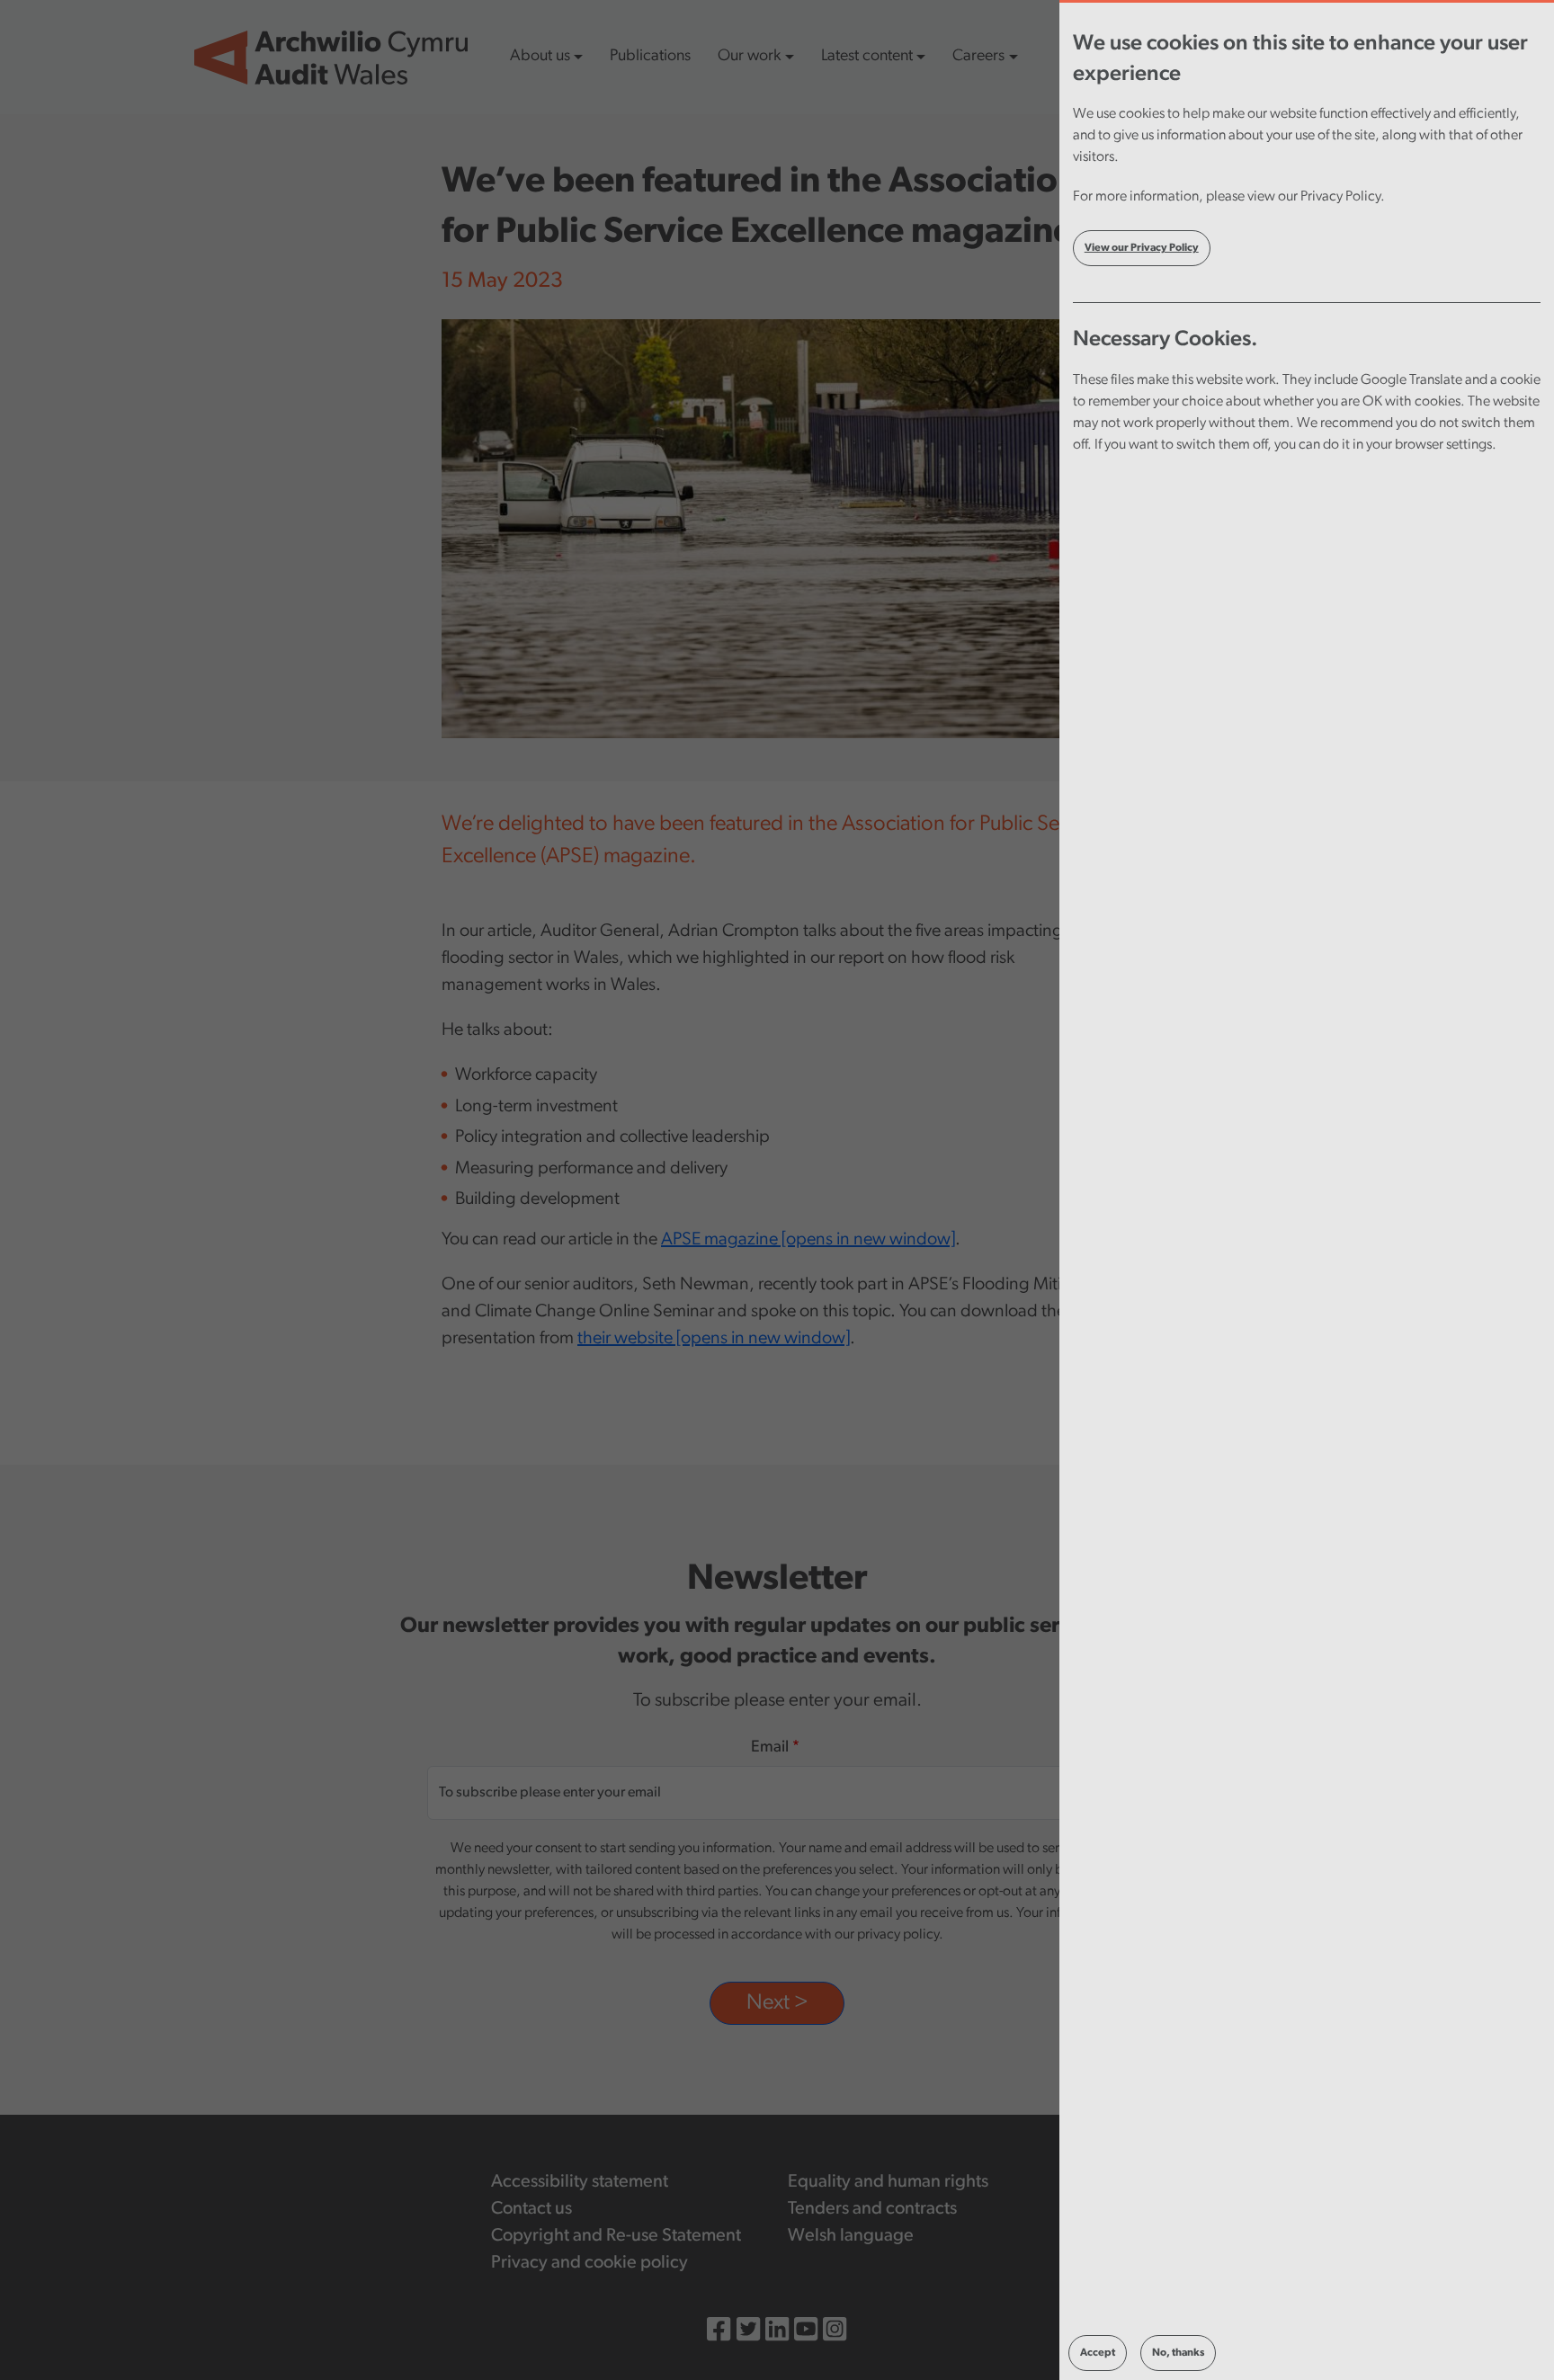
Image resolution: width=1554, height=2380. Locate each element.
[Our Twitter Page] (748, 2333)
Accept (1098, 2353)
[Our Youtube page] (806, 2333)
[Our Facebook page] (719, 2333)
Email (770, 1748)
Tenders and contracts (872, 2209)
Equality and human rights (888, 2182)
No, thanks (1178, 2353)
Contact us (531, 2209)
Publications (650, 57)
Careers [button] (978, 57)
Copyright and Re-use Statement (616, 2236)
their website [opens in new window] (714, 1339)
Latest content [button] (867, 57)
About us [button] (540, 57)
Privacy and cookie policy (589, 2263)
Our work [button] (749, 57)
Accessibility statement (580, 2182)
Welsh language (851, 2236)
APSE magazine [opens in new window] (808, 1240)
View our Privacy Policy (1142, 248)
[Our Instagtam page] (835, 2333)
